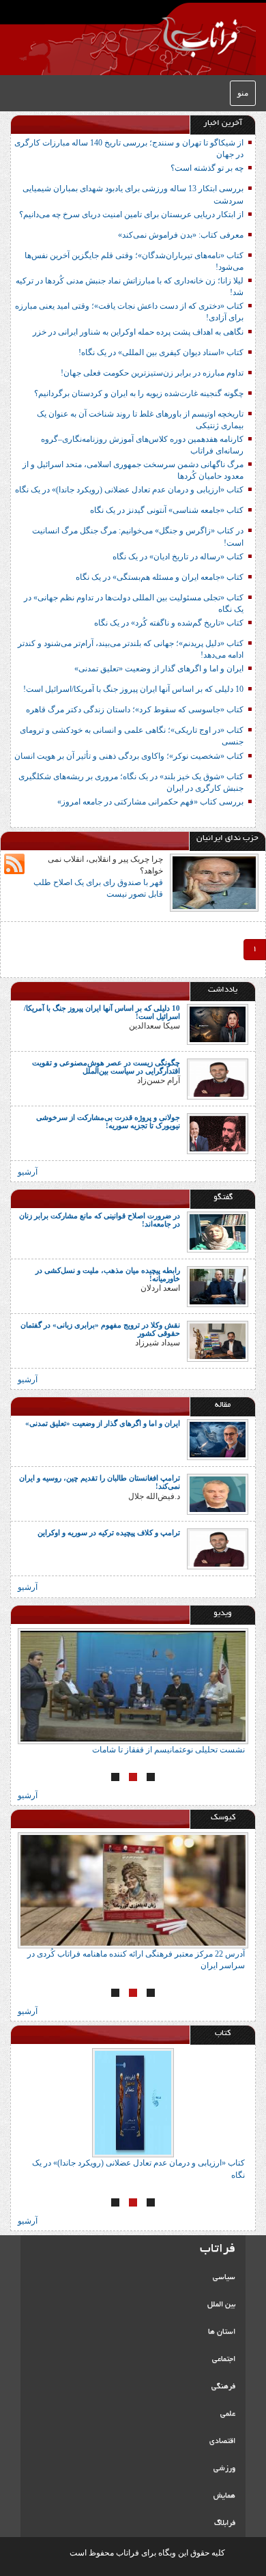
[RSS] (14, 864)
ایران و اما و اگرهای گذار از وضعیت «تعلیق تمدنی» (159, 669)
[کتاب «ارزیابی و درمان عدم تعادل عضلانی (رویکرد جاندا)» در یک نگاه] (133, 2103)
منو (243, 93)
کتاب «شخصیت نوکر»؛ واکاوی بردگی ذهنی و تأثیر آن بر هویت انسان (129, 756)
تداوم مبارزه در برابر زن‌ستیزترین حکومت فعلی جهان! (152, 373)
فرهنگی (223, 2387)
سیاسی (224, 2278)
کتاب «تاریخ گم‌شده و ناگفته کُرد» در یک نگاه (169, 623)
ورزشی (224, 2469)
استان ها (222, 2332)
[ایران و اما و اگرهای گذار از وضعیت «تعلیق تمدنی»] (218, 1439)
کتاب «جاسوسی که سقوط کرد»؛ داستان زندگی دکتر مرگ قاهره (135, 710)
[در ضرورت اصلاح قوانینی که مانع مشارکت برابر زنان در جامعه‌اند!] (218, 1231)
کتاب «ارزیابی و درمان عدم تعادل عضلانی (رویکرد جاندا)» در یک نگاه (129, 490)
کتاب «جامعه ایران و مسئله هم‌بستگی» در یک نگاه (160, 577)
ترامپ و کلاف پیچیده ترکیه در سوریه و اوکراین (109, 1532)
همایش (224, 2496)
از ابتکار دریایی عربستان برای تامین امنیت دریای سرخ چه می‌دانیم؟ (131, 214)
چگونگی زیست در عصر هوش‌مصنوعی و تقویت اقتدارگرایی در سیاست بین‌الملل (106, 1067)
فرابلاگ (225, 2523)
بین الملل (221, 2305)
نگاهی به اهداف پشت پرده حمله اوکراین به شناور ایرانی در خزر (138, 332)
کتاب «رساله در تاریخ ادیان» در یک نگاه (178, 557)
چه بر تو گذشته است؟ (207, 168)
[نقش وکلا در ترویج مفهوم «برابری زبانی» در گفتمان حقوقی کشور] (218, 1341)
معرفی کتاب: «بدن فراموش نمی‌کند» (181, 235)
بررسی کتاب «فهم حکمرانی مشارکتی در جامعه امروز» (150, 802)
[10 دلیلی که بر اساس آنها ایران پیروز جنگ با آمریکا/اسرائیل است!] (218, 1024)
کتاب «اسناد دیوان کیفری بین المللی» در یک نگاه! (161, 352)
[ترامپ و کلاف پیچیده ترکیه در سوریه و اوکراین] (218, 1548)
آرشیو (28, 1172)
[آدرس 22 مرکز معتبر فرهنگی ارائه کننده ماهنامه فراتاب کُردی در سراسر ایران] (133, 1890)
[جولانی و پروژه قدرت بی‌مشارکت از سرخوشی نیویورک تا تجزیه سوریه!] (218, 1133)
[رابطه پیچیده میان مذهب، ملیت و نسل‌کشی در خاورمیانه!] (218, 1286)
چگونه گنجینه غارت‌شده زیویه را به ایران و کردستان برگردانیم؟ (139, 393)
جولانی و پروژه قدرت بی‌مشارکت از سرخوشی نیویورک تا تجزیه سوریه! (108, 1121)
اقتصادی (222, 2441)
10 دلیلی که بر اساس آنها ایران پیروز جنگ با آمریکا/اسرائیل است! (133, 689)
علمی (228, 2414)
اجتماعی (224, 2360)
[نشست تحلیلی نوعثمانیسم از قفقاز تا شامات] (133, 1686)
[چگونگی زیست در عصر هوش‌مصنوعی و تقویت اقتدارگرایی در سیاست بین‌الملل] (218, 1078)
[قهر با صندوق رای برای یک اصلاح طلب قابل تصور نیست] (214, 882)
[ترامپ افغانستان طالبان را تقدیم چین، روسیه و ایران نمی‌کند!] (218, 1494)
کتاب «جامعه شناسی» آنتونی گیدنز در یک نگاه (167, 510)
